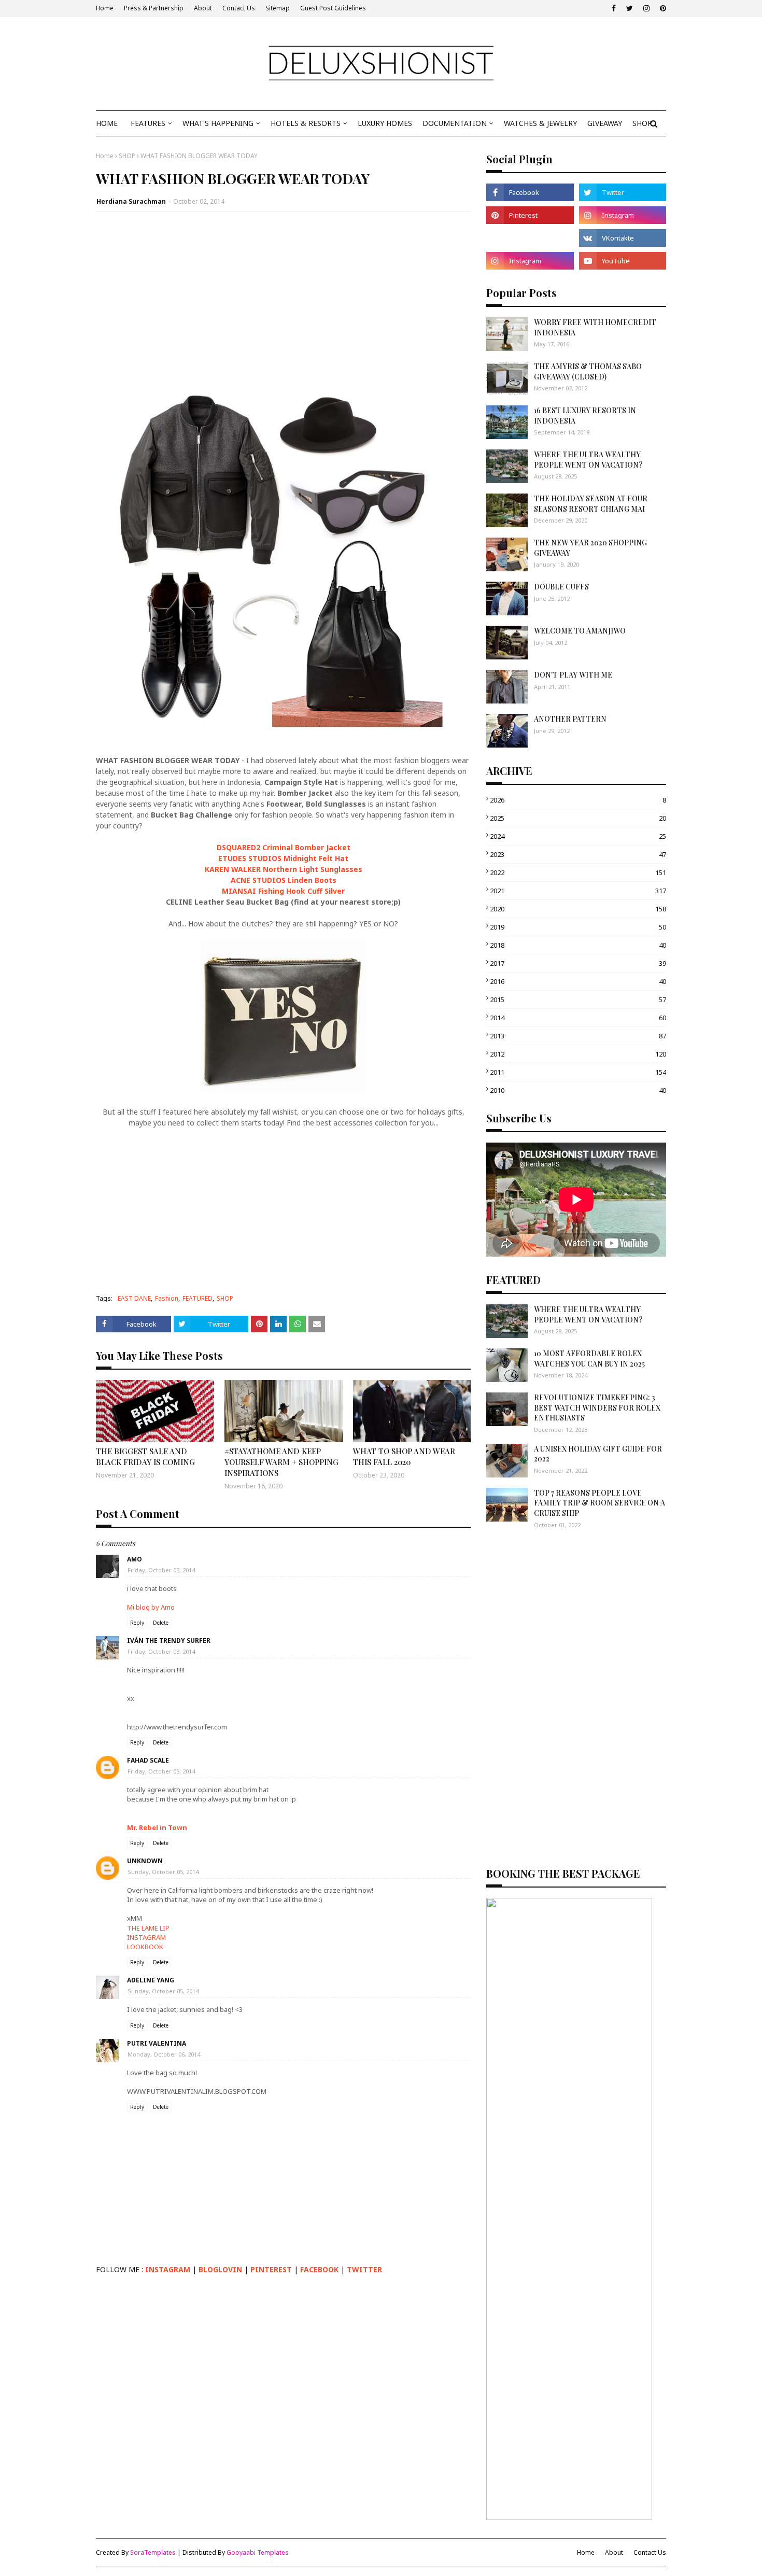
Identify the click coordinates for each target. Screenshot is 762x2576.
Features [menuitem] (148, 123)
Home (105, 8)
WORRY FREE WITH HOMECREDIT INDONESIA (595, 327)
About (203, 8)
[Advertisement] (283, 294)
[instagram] (646, 8)
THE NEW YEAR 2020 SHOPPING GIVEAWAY (590, 548)
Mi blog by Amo (151, 1607)
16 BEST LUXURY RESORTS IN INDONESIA (585, 416)
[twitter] (630, 8)
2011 (578, 1072)
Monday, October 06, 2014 (164, 2054)
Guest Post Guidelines (333, 8)
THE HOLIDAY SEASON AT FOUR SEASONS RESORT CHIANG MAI (591, 504)
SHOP (127, 156)
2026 (578, 800)
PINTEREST (271, 2269)
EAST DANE (134, 1298)
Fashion (167, 1298)
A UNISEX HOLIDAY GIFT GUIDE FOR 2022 (598, 1454)
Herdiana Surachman (131, 201)
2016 (578, 981)
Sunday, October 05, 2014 (163, 1872)
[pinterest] (662, 8)
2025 (578, 818)
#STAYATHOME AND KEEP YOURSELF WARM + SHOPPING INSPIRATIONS (281, 1462)
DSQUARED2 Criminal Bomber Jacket (284, 847)
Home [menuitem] (107, 123)
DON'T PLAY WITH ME (573, 675)
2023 (578, 854)
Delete (161, 1623)
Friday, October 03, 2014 (161, 1570)
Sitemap (278, 8)
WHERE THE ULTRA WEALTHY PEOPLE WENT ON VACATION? (588, 460)
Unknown (145, 1861)
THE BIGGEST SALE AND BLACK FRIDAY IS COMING (145, 1456)
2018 (578, 945)
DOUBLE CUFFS (561, 587)
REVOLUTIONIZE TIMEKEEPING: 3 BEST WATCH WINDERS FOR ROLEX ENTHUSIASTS (597, 1407)
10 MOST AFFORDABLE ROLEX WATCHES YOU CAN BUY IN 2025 (589, 1359)
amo (135, 1559)
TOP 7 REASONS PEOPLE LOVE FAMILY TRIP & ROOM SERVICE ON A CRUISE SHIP (599, 1503)
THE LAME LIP (148, 1928)
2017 (578, 963)
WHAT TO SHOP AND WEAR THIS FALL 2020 (404, 1456)
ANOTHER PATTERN (570, 719)
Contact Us (239, 8)
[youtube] (623, 261)
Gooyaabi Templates (258, 2552)
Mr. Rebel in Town (157, 1827)
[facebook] (614, 8)
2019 (578, 927)
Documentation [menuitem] (455, 123)
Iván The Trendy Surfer (169, 1641)
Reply (137, 1623)
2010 (578, 1090)
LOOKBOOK (145, 1947)
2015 (578, 1000)
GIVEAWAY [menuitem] (605, 123)
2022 (578, 872)
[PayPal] (530, 238)
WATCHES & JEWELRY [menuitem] (540, 123)
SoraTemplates (153, 2552)
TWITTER (364, 2269)
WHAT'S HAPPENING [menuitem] (218, 123)
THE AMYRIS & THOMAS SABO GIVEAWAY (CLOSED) (588, 371)
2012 (578, 1054)
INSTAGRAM (146, 1937)
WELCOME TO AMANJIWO (580, 631)
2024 (578, 836)
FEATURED (197, 1298)
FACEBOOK (319, 2269)
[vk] (623, 238)
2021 (578, 891)
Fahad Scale (148, 1760)
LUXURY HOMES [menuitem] (385, 123)
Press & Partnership (154, 8)
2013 (578, 1036)
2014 (578, 1018)
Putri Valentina (157, 2043)
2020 (578, 909)
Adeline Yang (151, 1980)
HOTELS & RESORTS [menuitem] (306, 123)
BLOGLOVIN (220, 2269)
